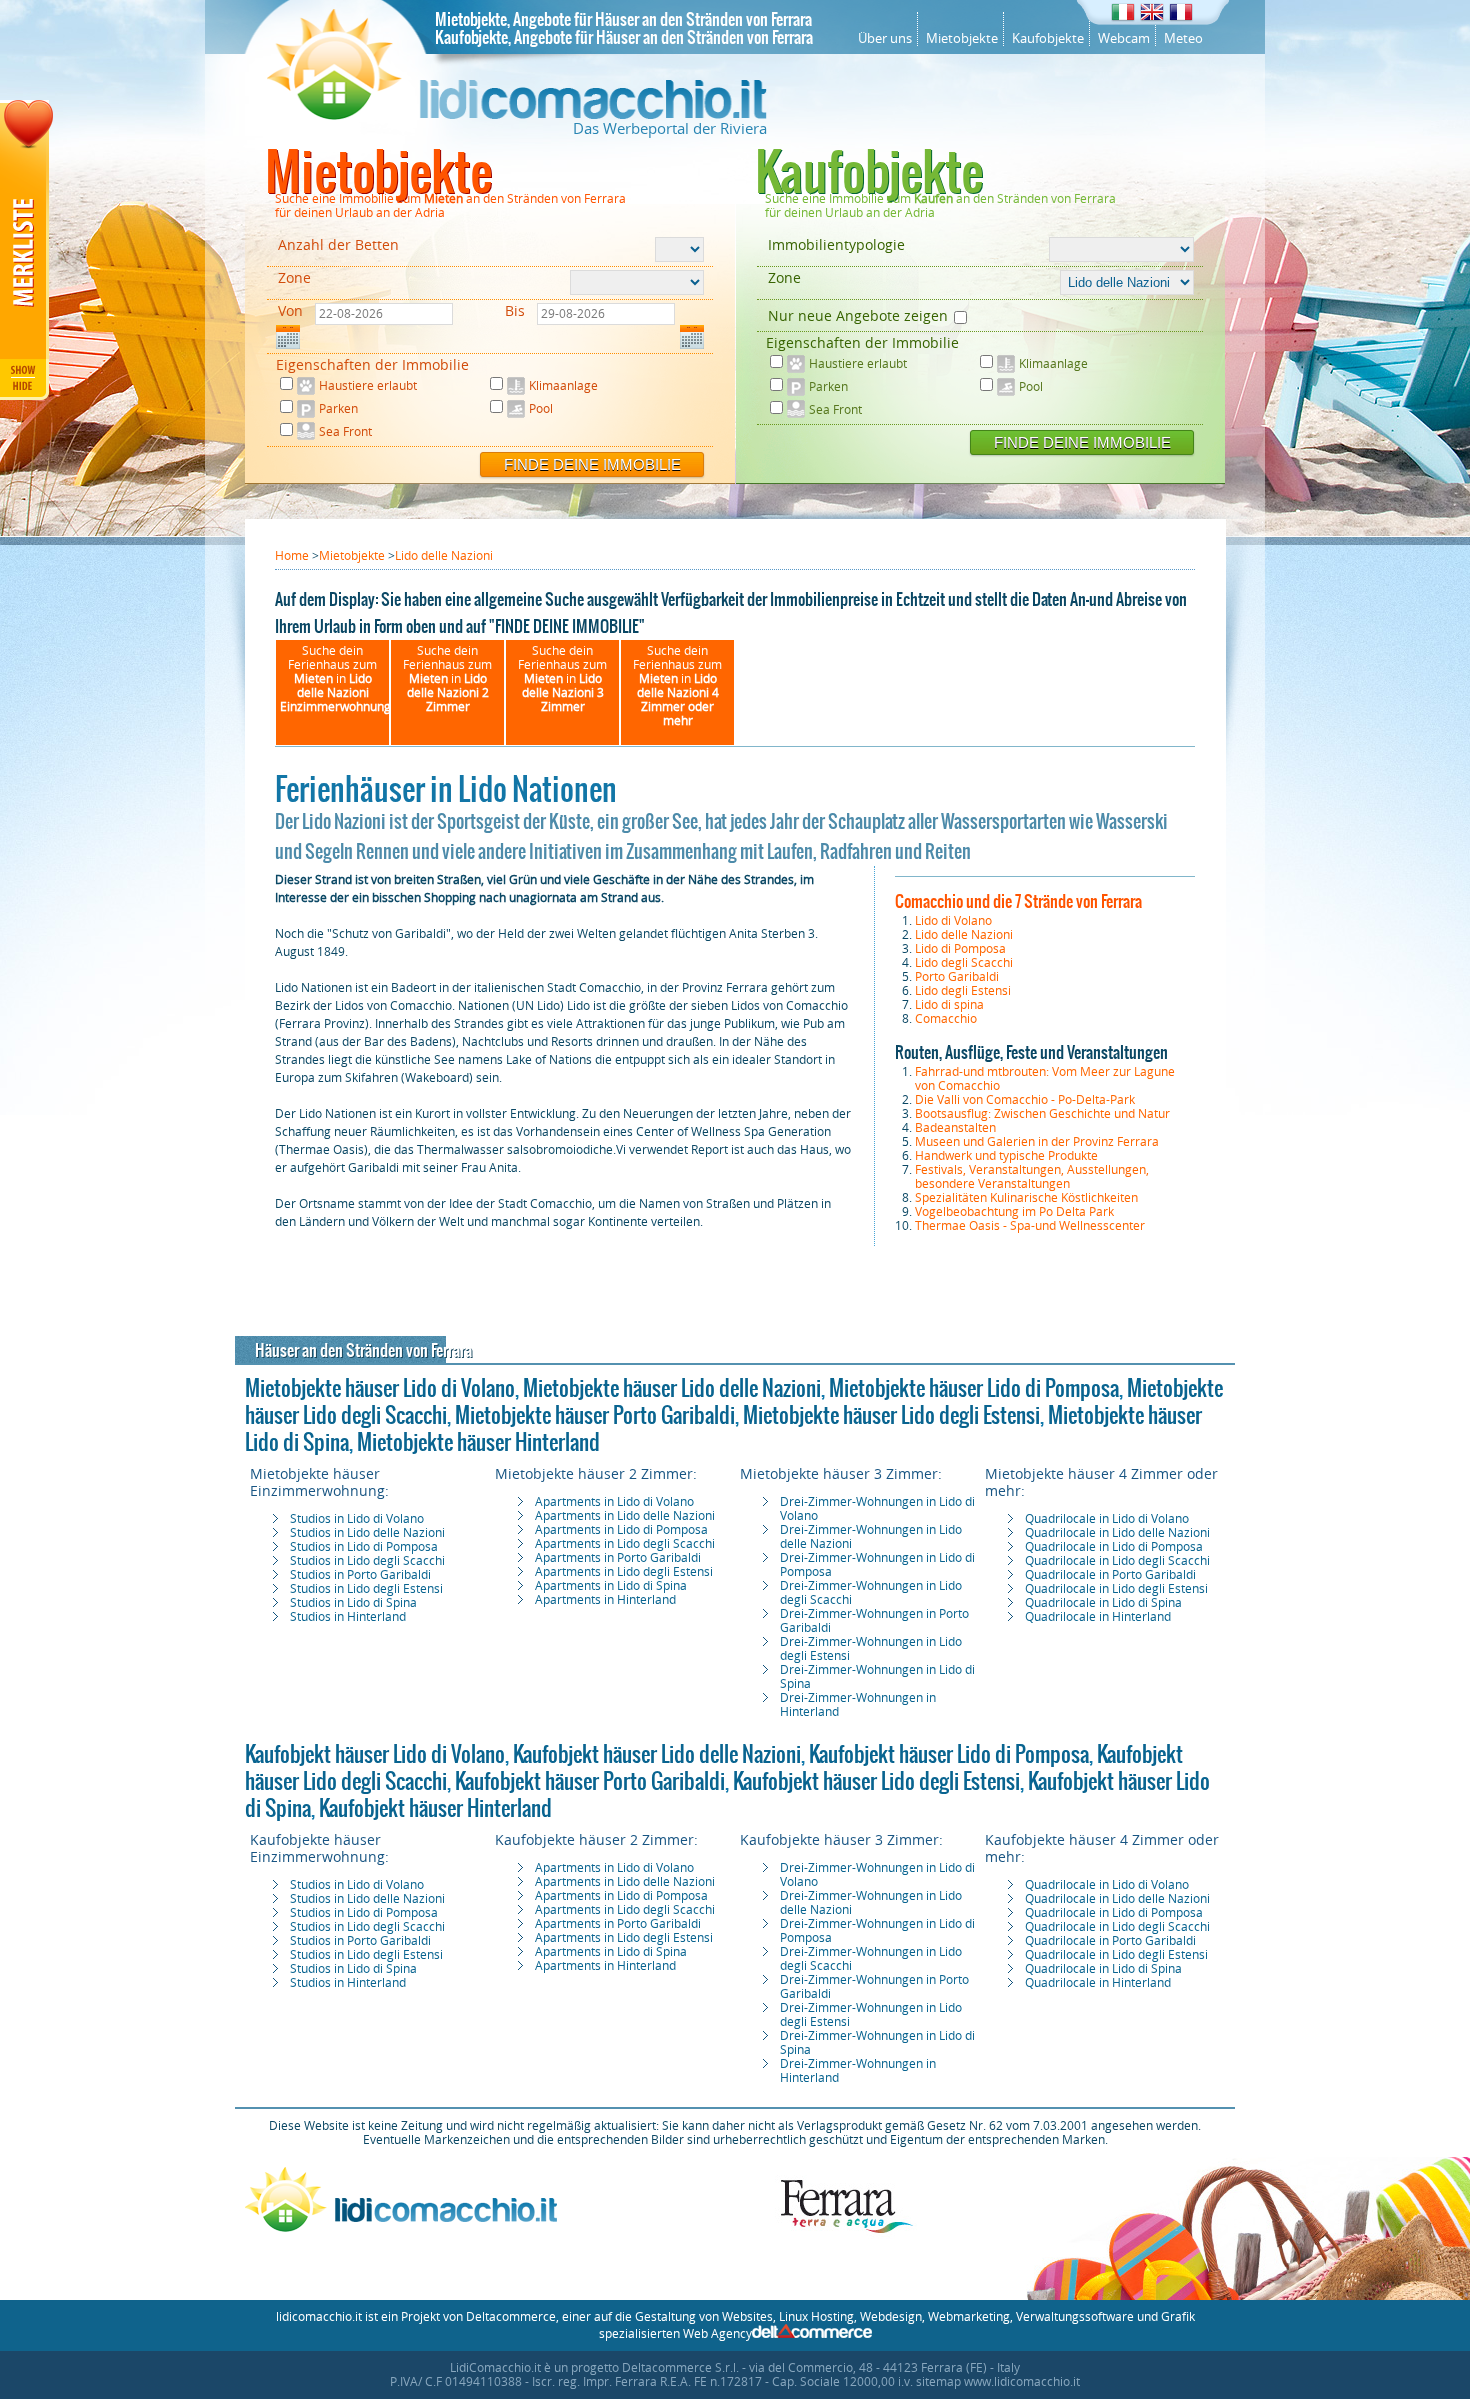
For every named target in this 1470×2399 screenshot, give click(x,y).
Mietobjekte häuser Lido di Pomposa (974, 1388)
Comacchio (946, 1019)
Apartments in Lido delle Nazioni (625, 1516)
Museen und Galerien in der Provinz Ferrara (1037, 1142)
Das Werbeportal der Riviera (670, 129)
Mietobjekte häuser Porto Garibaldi (595, 1415)
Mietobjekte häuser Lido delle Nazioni (672, 1388)
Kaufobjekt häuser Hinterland (435, 1808)
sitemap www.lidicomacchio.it (998, 2382)
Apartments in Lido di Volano (614, 1502)
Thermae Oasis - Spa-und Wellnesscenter (1030, 1226)
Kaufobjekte (1048, 38)
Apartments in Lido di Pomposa (621, 1530)
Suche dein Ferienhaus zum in (335, 679)
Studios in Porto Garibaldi (360, 1575)
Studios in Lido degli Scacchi (367, 1561)
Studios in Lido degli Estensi (366, 1589)
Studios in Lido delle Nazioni (367, 1533)
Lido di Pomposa (960, 949)
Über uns (885, 38)
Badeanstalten (955, 1128)
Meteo (1183, 38)
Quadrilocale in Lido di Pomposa (1114, 1547)
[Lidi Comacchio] (517, 115)
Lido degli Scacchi (964, 963)
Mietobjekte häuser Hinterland (478, 1442)
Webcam (1124, 38)
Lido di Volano (953, 921)
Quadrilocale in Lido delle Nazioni (1117, 1533)
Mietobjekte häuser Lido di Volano (380, 1388)
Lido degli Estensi (963, 991)
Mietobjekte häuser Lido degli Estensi (891, 1415)
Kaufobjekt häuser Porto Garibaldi (590, 1781)
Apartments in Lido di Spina (611, 1586)
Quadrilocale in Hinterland (1098, 1617)
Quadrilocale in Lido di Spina (1103, 1603)
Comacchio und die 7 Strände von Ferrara (1018, 900)
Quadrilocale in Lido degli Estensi (1116, 1589)
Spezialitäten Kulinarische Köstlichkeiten (1026, 1198)
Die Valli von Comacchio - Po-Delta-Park (1025, 1100)
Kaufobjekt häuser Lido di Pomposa (949, 1754)
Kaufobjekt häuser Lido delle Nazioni (657, 1754)
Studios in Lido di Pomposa (364, 1547)
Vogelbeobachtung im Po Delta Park (1014, 1212)
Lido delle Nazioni (964, 935)
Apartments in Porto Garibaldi (618, 1558)
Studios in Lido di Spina (353, 1603)
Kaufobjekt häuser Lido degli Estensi (876, 1781)
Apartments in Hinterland (605, 1600)
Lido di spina (949, 1005)
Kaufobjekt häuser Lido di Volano (375, 1754)
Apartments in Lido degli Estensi (624, 1572)
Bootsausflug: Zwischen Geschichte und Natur (1042, 1114)
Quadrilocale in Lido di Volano (1107, 1519)
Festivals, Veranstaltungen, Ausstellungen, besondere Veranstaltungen (1032, 1177)
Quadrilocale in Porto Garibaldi (1110, 1575)
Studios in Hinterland (348, 1617)
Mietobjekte (962, 38)
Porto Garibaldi (957, 977)
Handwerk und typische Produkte (1006, 1156)
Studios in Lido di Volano (357, 1519)
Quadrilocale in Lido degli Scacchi (1117, 1561)
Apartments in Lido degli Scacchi (625, 1544)
